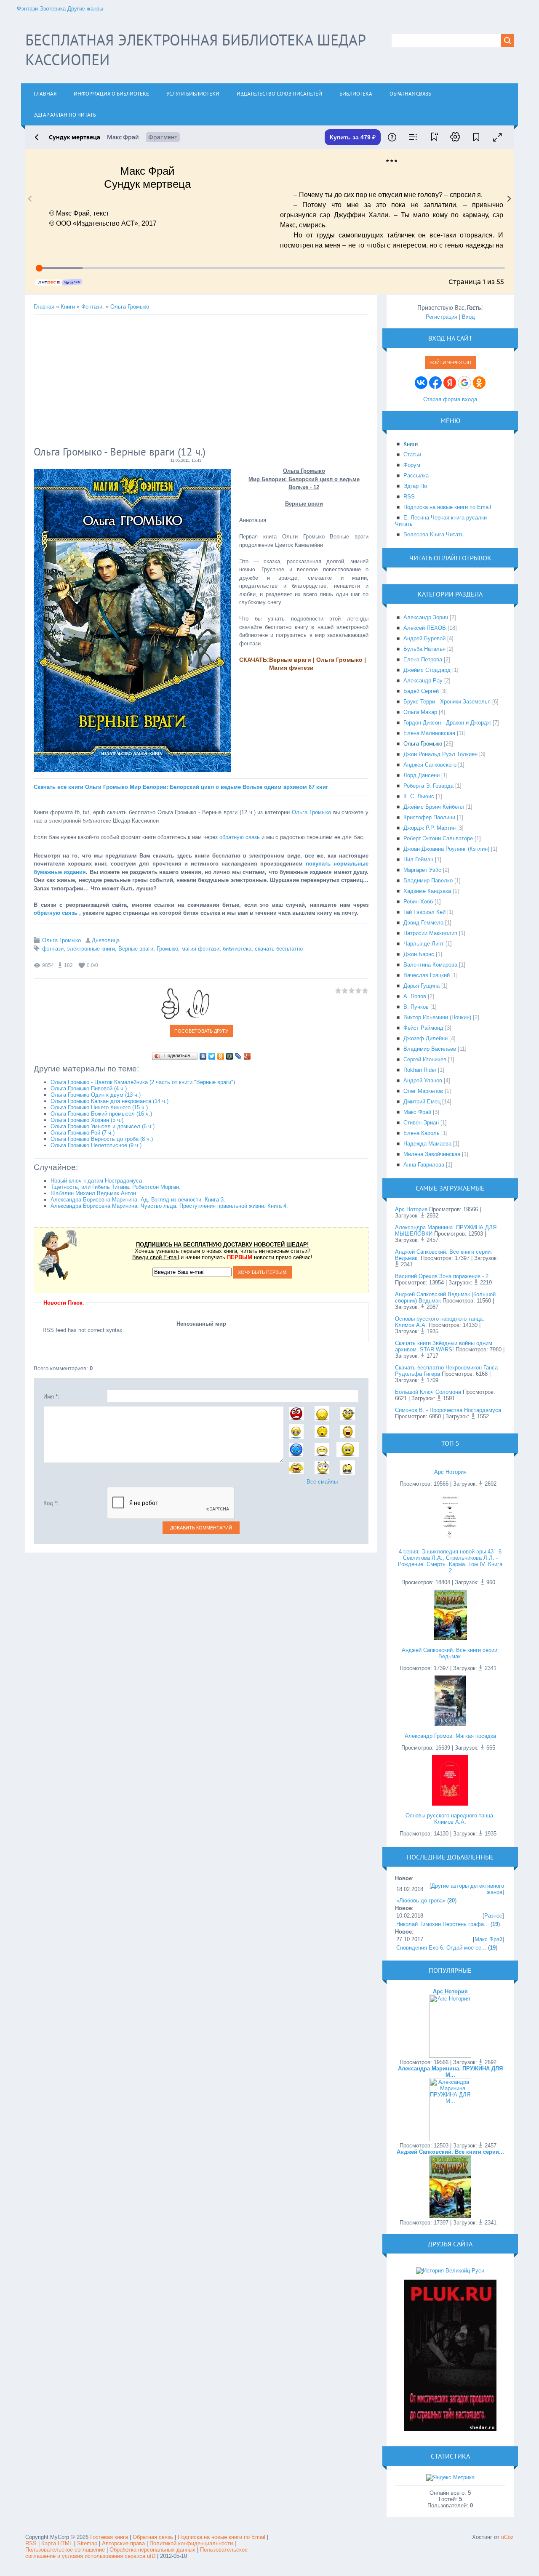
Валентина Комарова (430, 965)
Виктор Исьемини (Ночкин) (437, 1017)
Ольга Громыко (130, 307)
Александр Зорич (426, 617)
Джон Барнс (419, 954)
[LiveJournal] (239, 1056)
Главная (44, 307)
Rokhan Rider (420, 1070)
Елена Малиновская (429, 733)
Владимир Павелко (428, 880)
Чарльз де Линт (424, 944)
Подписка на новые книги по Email (221, 2537)
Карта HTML (57, 2543)
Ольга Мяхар (420, 712)
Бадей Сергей (421, 691)
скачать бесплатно (279, 949)
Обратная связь (153, 2537)
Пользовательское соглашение (66, 2550)
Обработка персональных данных (152, 2550)
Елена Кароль (422, 1133)
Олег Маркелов (423, 1091)
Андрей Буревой (424, 638)
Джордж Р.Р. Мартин (430, 828)
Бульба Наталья (424, 649)
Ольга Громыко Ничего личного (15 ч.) (99, 1107)
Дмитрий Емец (422, 1102)
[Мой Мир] (230, 1056)
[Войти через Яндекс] (450, 383)
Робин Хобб (418, 902)
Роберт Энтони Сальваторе (438, 838)
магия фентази (200, 949)
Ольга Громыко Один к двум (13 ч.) (96, 1095)
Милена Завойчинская (432, 1154)
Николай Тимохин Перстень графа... (443, 1924)
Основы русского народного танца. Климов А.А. (450, 1819)
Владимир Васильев (430, 1049)
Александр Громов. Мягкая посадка (450, 1736)
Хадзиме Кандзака (427, 891)
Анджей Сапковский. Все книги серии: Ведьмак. (450, 1653)
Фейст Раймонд (423, 1028)
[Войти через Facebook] (435, 383)
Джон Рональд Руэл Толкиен (440, 754)
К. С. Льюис (419, 796)
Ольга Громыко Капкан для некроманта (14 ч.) (109, 1101)
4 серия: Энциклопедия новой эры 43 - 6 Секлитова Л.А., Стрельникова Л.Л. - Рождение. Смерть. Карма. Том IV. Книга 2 (450, 1561)
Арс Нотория (411, 1209)
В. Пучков (416, 1007)
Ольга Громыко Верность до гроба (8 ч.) (102, 1139)
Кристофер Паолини (429, 817)
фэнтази (53, 949)
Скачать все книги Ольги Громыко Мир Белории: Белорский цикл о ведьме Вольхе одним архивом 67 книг (181, 787)
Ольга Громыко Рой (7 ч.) (83, 1133)
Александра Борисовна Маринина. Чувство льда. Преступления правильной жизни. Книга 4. (169, 1206)
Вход (468, 317)
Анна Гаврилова (424, 1165)
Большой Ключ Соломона (428, 1392)
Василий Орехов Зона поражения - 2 (442, 1276)
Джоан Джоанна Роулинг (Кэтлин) (446, 849)
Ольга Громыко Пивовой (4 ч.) (89, 1088)
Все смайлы (322, 1482)
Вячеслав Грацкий (427, 975)
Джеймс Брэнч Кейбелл (434, 807)
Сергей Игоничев (425, 1059)
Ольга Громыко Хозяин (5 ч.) (87, 1120)
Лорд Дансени (422, 775)
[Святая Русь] (450, 2271)
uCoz (507, 2537)
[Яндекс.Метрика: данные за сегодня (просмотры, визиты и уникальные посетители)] (450, 2477)
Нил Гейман (418, 859)
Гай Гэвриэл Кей (424, 912)
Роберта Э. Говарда (428, 786)
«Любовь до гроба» (421, 1901)
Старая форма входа (450, 399)
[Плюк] (450, 2429)
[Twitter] (212, 1056)
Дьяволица (106, 940)
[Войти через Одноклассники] (479, 383)
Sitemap (87, 2543)
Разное (493, 1916)
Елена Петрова (423, 659)
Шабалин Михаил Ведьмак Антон (93, 1193)
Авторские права (123, 2543)
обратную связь (240, 837)
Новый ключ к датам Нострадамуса (96, 1181)
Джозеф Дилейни (426, 1038)
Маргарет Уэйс (422, 870)
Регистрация (442, 317)
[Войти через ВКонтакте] (421, 383)
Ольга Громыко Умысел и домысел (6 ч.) (103, 1126)
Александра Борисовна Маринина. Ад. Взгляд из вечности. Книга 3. (138, 1200)
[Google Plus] (247, 1056)
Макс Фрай (417, 1112)
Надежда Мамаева (427, 1144)
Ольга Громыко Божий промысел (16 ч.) (101, 1114)
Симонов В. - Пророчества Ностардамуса (448, 1410)
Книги (68, 307)
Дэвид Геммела (423, 923)
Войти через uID (450, 362)
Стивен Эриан (421, 1123)
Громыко (167, 949)
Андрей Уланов (423, 1080)
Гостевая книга (109, 2537)
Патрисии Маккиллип (430, 933)
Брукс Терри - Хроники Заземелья (447, 702)
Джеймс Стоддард (427, 670)
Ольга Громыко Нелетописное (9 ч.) (96, 1145)
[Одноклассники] (221, 1056)
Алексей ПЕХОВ (425, 628)
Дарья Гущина (422, 986)
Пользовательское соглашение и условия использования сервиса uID (136, 2553)
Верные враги (136, 949)
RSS (31, 2543)
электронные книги (91, 949)
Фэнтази (27, 9)
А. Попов (415, 996)
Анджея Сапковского (430, 765)
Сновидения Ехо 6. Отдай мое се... (441, 1948)
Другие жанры (85, 9)
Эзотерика (53, 9)
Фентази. (93, 307)
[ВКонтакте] (203, 1056)
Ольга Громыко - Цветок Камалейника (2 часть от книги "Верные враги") (143, 1082)
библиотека (237, 949)
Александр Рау (423, 681)
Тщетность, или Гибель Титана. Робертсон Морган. (116, 1187)
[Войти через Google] (464, 383)
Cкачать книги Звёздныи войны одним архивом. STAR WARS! (444, 1346)
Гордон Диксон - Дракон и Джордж (447, 723)
